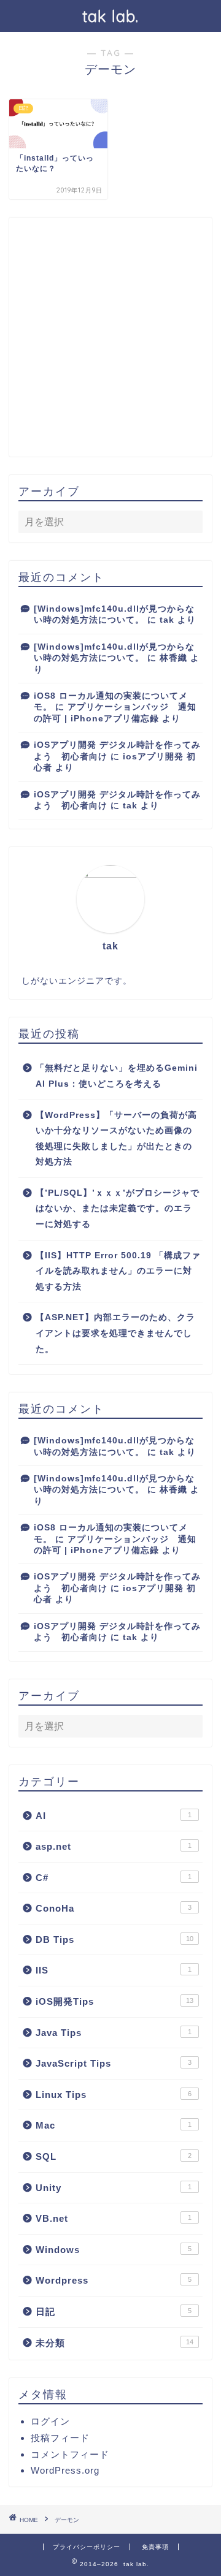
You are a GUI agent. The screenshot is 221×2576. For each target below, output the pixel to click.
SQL (114, 2156)
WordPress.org (65, 2470)
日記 (114, 2312)
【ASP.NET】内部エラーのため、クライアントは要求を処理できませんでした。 (115, 1333)
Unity (114, 2188)
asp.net (114, 1846)
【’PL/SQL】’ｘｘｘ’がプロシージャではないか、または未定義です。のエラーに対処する (118, 1209)
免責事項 (155, 2547)
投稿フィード (60, 2438)
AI (114, 1816)
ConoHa (114, 1908)
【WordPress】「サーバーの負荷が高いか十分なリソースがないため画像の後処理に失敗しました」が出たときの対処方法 (116, 1139)
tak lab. (110, 16)
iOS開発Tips (114, 2001)
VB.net (114, 2218)
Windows (114, 2250)
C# (114, 1878)
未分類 (114, 2343)
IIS (114, 1970)
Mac (114, 2125)
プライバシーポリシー (87, 2547)
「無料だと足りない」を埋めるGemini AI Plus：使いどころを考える (117, 1076)
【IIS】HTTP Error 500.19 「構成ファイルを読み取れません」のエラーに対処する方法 (118, 1271)
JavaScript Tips (114, 2063)
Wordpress (114, 2280)
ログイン (50, 2421)
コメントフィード (70, 2454)
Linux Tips (114, 2095)
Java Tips (114, 2033)
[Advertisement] (110, 337)
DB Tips (114, 1940)
